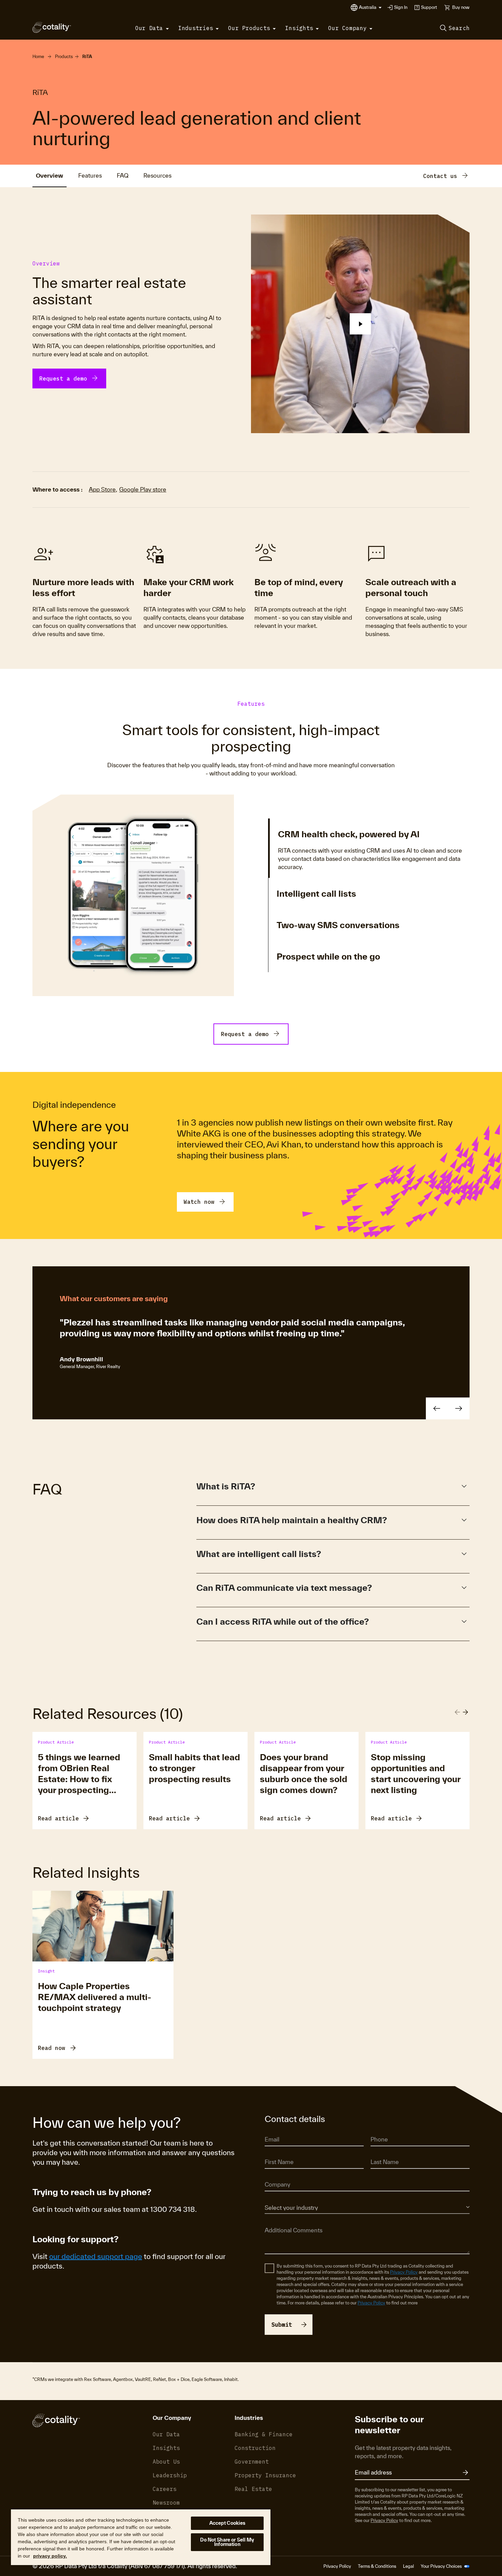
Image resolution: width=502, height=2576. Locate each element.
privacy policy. (50, 2556)
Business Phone (386, 2130)
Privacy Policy (404, 2272)
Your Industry (277, 2198)
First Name (275, 2153)
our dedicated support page (96, 2256)
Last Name (381, 2153)
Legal (408, 2566)
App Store (102, 489)
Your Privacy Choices (442, 2566)
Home (38, 57)
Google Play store (143, 489)
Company (274, 2175)
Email (270, 2130)
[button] (370, 8)
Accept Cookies (227, 2523)
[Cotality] (52, 27)
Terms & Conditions (377, 2566)
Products (64, 57)
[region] (141, 2537)
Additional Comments (286, 2220)
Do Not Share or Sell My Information (227, 2542)
